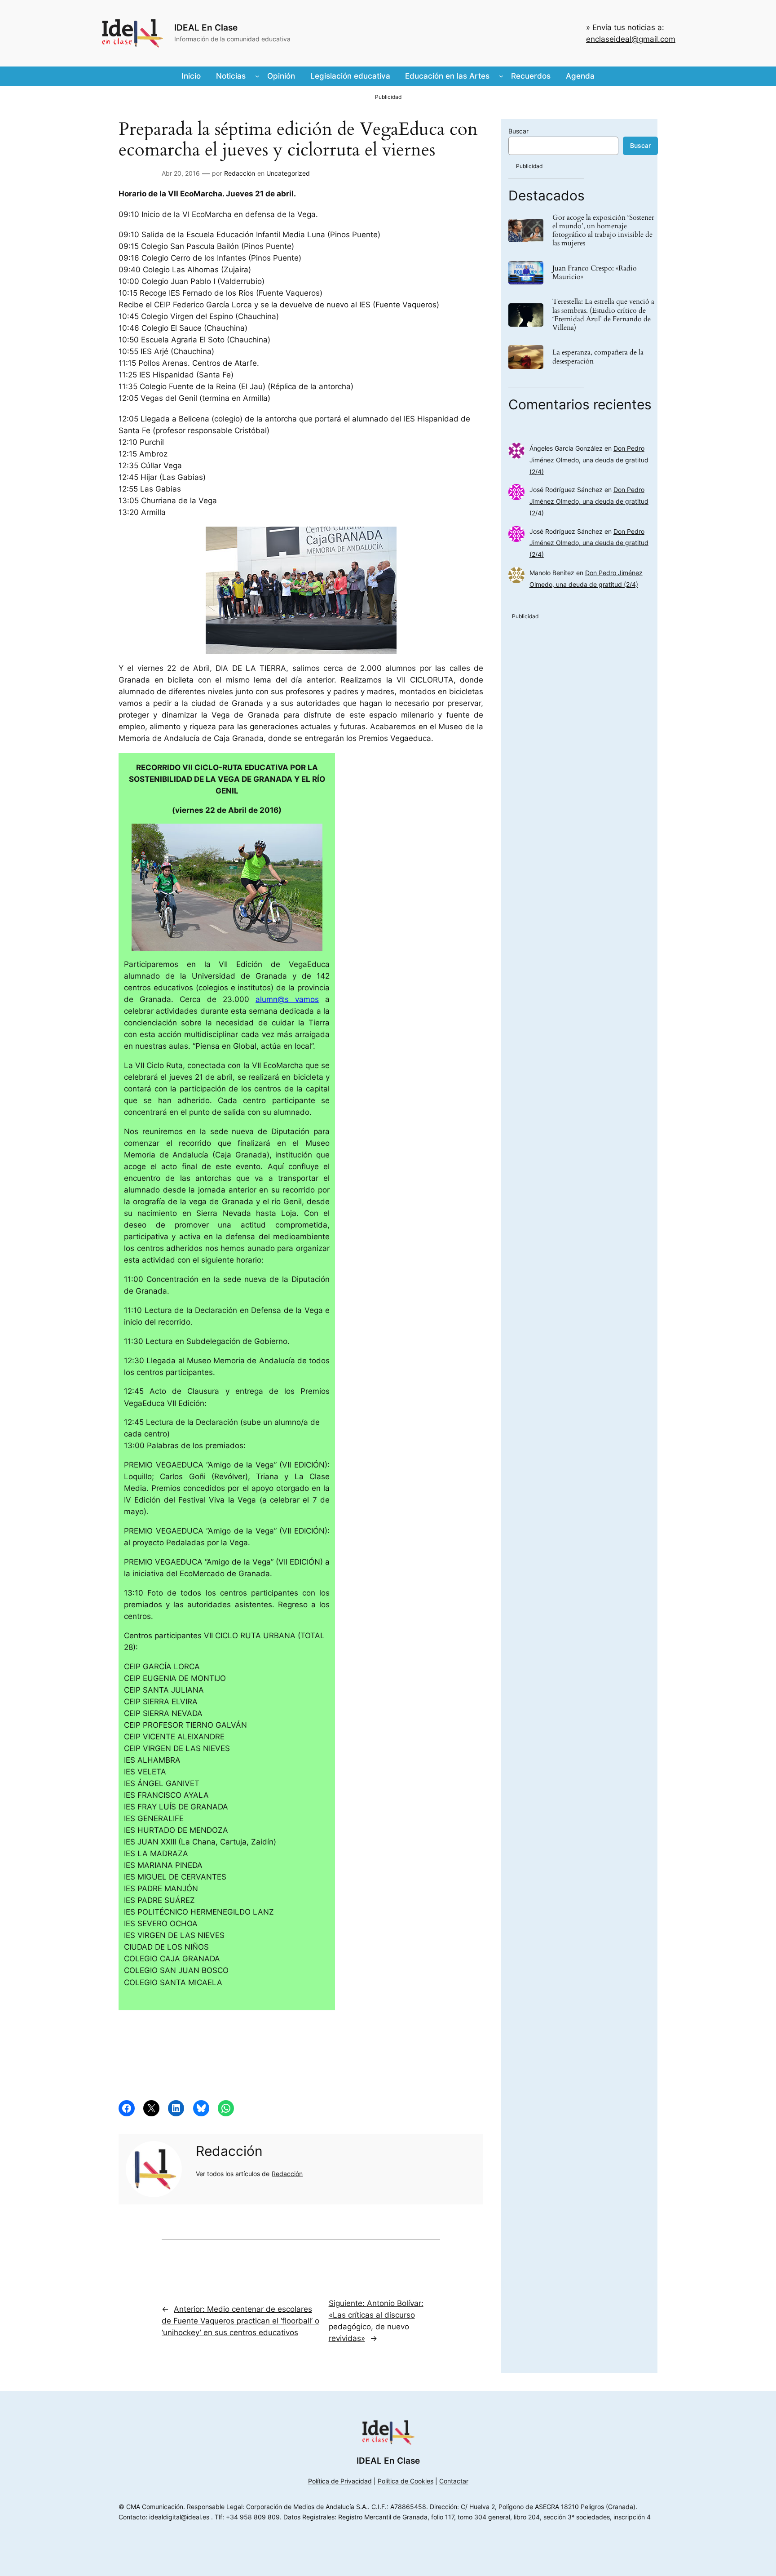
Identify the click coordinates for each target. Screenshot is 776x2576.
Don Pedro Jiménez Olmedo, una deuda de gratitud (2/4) (589, 460)
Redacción (240, 173)
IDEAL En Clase (206, 27)
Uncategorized (288, 173)
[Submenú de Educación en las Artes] (501, 76)
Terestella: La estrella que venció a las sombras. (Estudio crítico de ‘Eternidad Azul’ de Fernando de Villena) (603, 315)
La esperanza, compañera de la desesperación (598, 357)
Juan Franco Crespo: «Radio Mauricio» (595, 273)
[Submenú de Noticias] (257, 76)
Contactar (454, 2481)
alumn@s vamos (287, 999)
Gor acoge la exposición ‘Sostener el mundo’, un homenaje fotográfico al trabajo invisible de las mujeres (603, 231)
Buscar (518, 131)
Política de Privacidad (340, 2481)
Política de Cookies (406, 2481)
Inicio (191, 76)
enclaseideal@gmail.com (631, 39)
